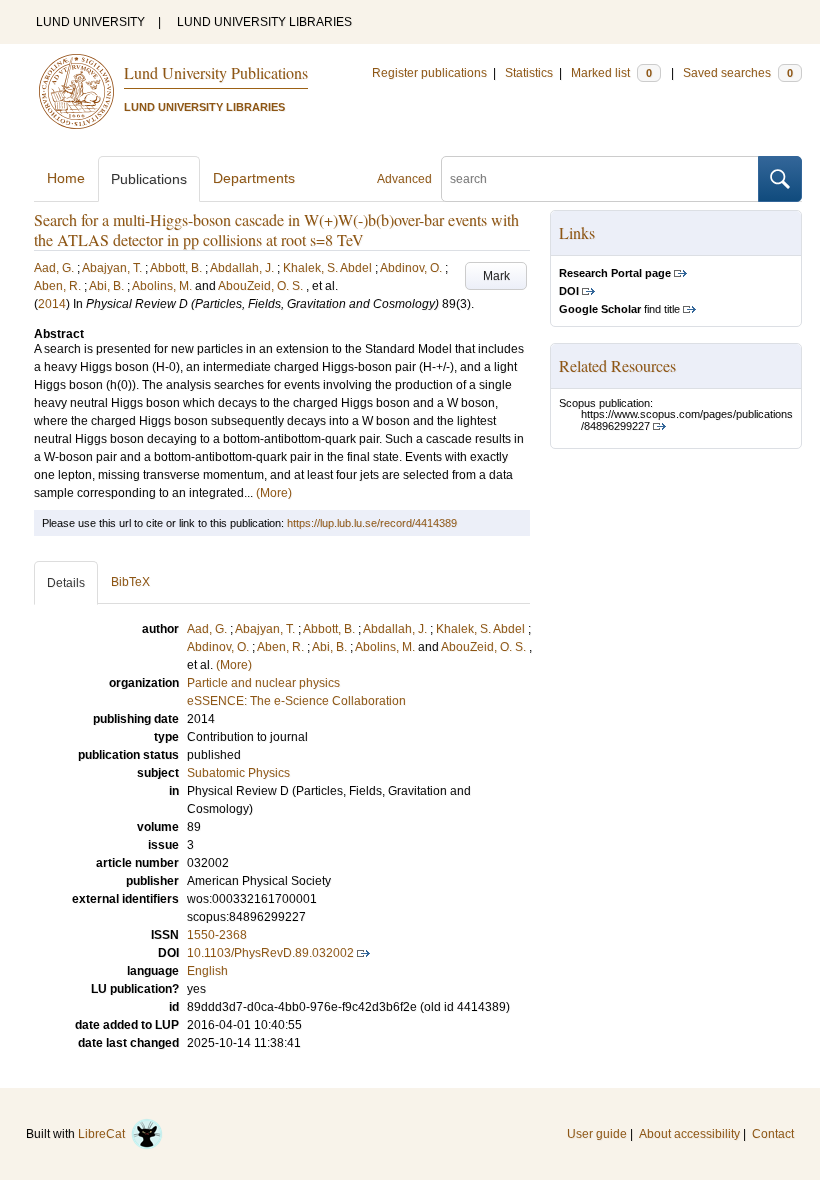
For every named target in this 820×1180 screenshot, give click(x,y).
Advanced (404, 179)
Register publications (429, 73)
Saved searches (738, 73)
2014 (52, 304)
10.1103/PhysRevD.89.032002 (270, 953)
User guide (597, 1134)
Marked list (611, 73)
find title (619, 309)
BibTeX (130, 582)
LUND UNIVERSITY (90, 22)
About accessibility (689, 1134)
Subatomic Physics (238, 773)
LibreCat (104, 1134)
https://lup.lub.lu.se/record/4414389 (372, 523)
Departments (254, 178)
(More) (274, 493)
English (207, 971)
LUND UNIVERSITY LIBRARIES (264, 22)
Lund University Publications (216, 72)
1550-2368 (217, 935)
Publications (149, 179)
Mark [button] (496, 276)
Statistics (529, 73)
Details (66, 583)
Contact (773, 1134)
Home (66, 178)
